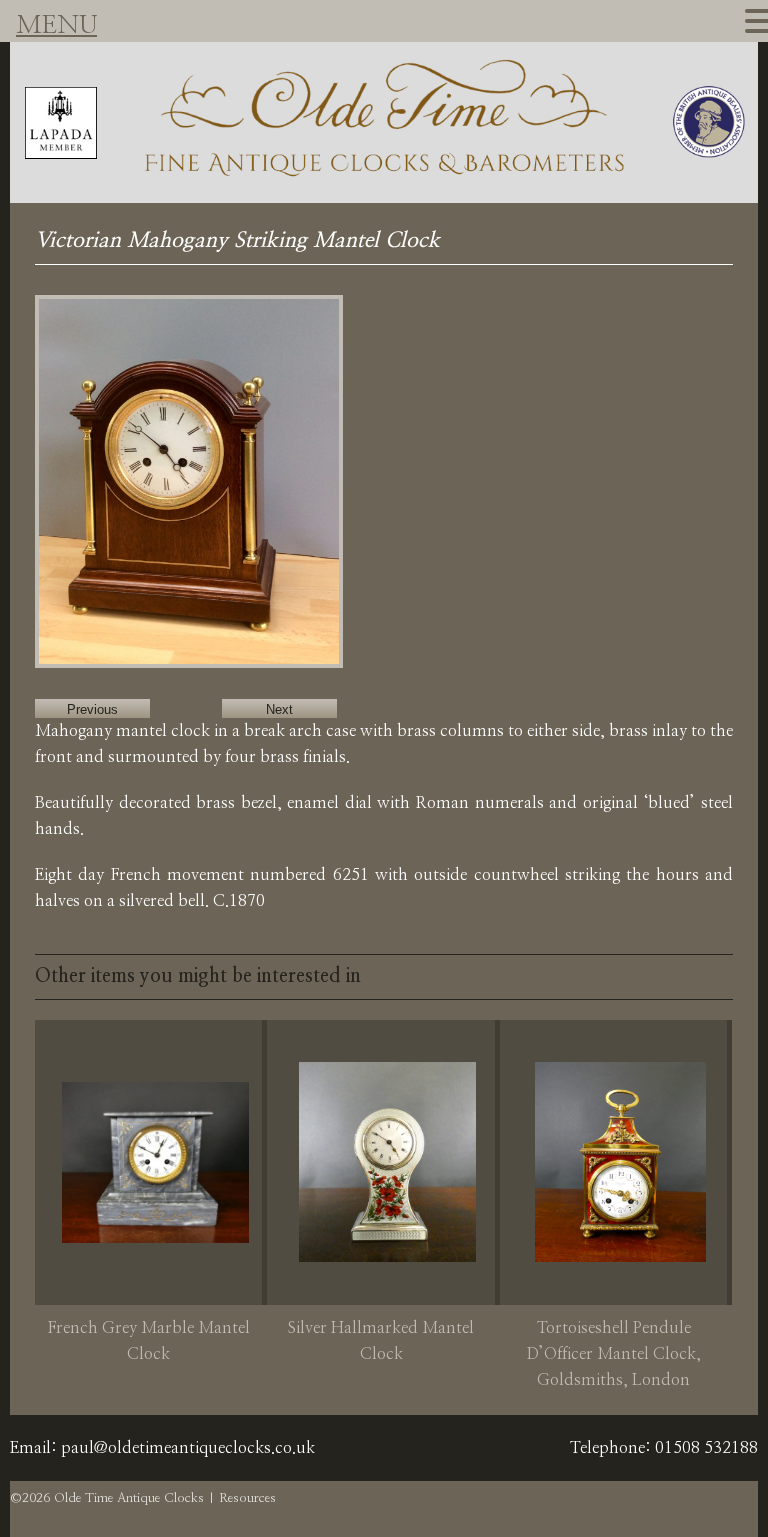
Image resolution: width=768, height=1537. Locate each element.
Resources (247, 1498)
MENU (56, 25)
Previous (92, 709)
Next (279, 709)
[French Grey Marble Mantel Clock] (155, 1162)
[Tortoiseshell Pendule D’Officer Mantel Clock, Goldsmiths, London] (620, 1162)
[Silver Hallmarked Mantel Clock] (388, 1162)
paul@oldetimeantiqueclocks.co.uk (188, 1448)
